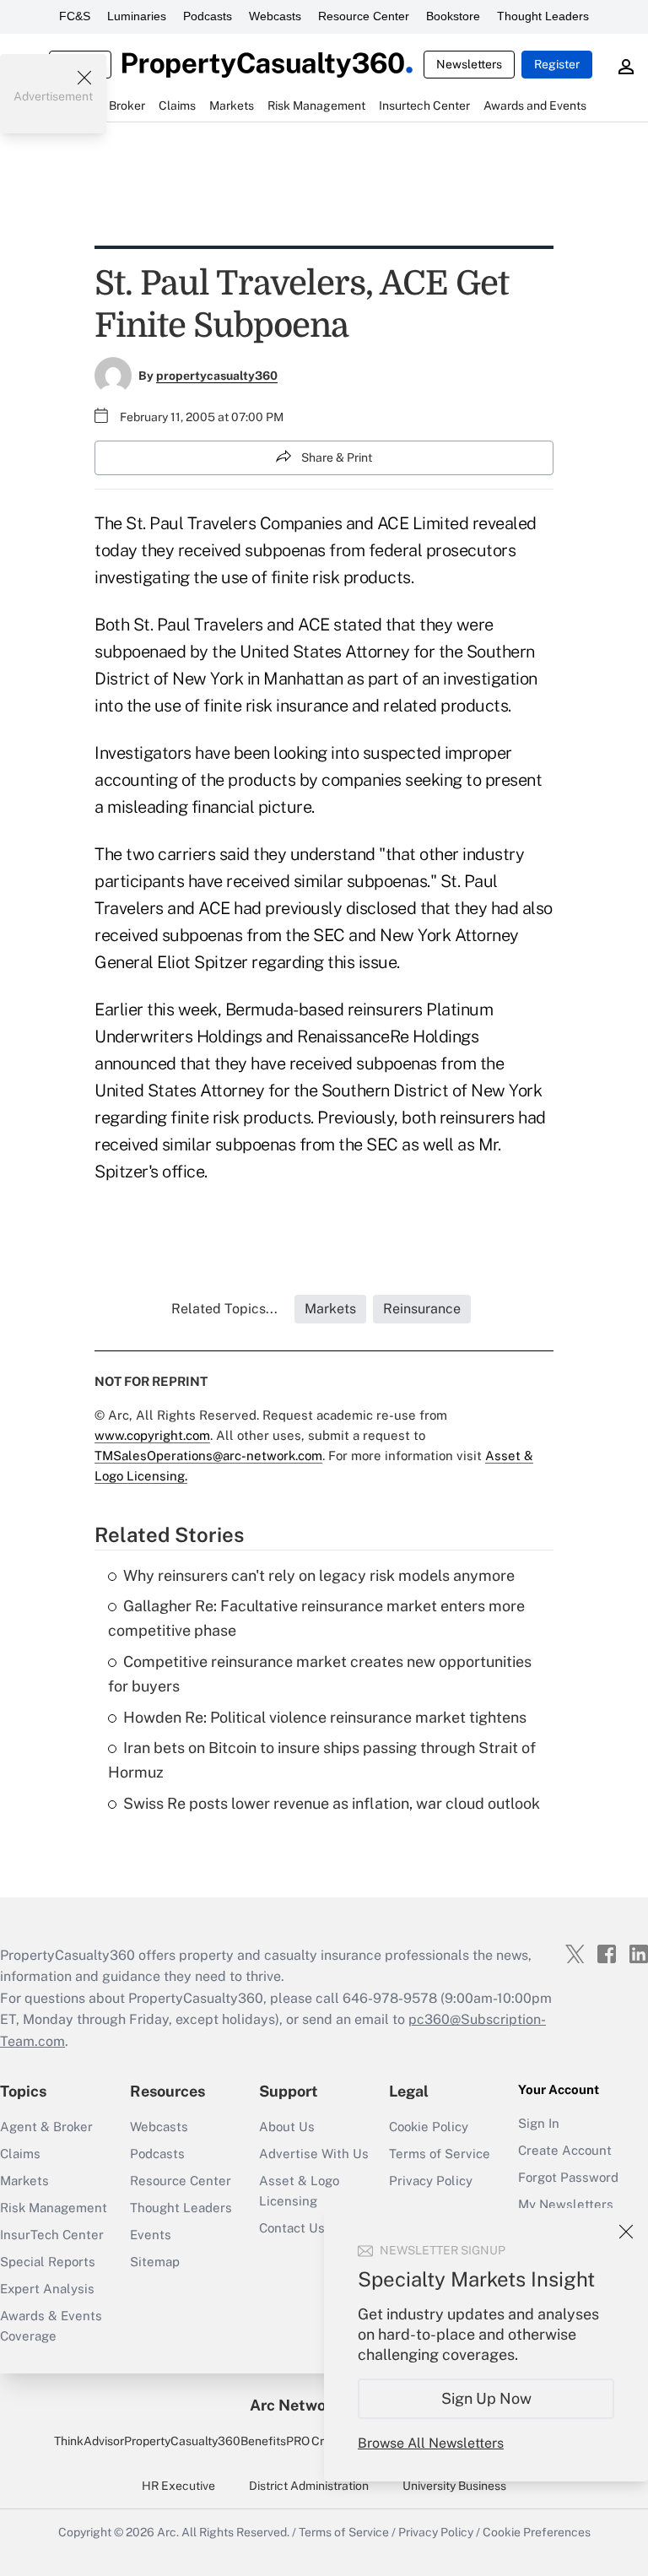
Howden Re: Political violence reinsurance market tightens (325, 1717)
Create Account (565, 2150)
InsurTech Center (52, 2235)
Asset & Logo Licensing (299, 2191)
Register (557, 64)
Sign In (539, 2123)
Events (151, 2235)
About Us (287, 2127)
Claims (20, 2154)
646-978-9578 (390, 1998)
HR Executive (178, 2486)
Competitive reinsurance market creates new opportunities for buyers (320, 1674)
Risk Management (54, 2208)
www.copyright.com (152, 1435)
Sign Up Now (486, 2398)
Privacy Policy (431, 2181)
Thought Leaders (543, 16)
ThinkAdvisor (89, 2441)
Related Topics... (224, 1309)
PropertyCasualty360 (182, 2441)
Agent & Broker (46, 2127)
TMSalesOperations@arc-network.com (208, 1456)
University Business (454, 2486)
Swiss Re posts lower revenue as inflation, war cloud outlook (332, 1803)
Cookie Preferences (537, 2532)
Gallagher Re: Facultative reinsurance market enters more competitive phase (316, 1618)
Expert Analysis (47, 2289)
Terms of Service (440, 2154)
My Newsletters (566, 2204)
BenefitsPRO (275, 2441)
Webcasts (275, 16)
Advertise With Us (314, 2154)
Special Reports (48, 2262)
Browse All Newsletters (431, 2443)
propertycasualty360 (217, 376)
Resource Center (364, 16)
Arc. (168, 2532)
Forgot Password (568, 2177)
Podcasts (208, 16)
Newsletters (469, 64)
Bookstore (453, 16)
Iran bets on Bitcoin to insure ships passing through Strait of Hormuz (322, 1760)
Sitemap (155, 2262)
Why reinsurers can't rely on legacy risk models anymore (319, 1575)
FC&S (75, 16)
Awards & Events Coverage (51, 2326)
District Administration (309, 2486)
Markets (24, 2181)
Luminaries (137, 16)
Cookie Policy (429, 2127)
